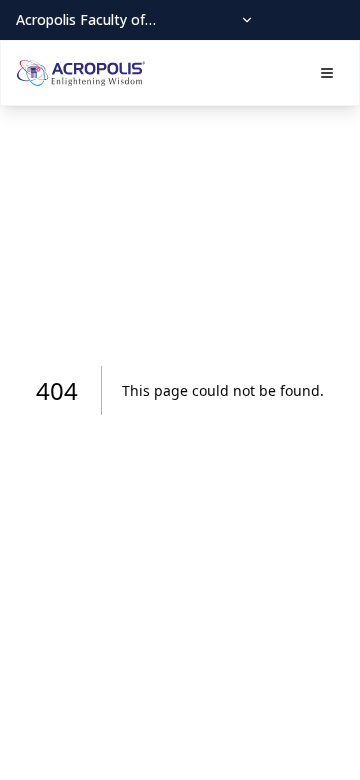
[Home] (81, 73)
